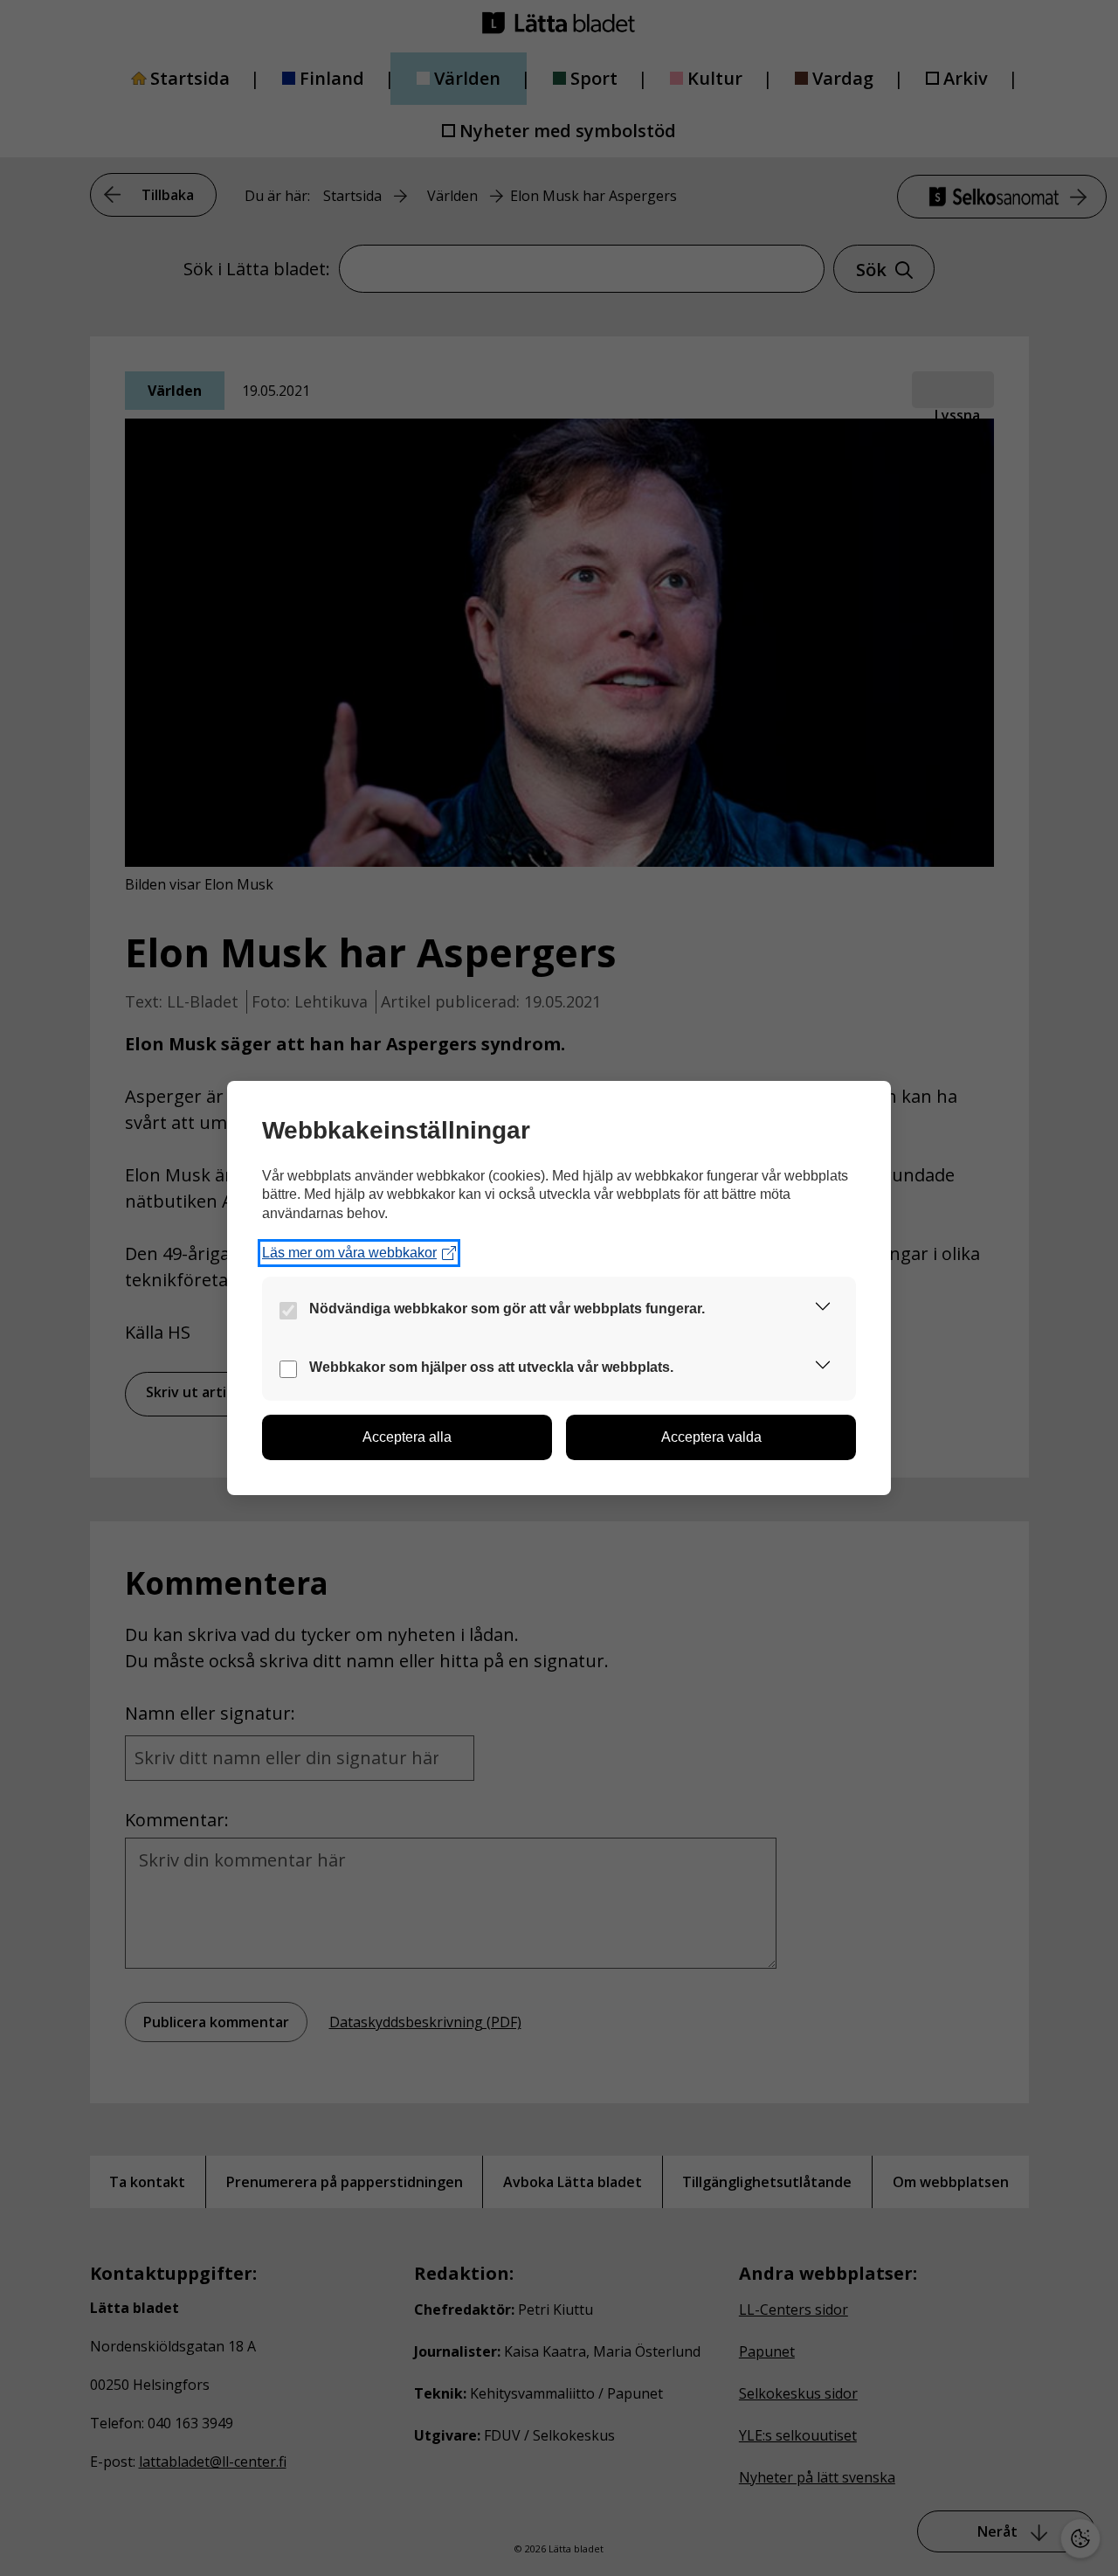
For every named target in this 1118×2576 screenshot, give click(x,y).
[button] (823, 1309)
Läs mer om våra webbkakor (349, 1253)
